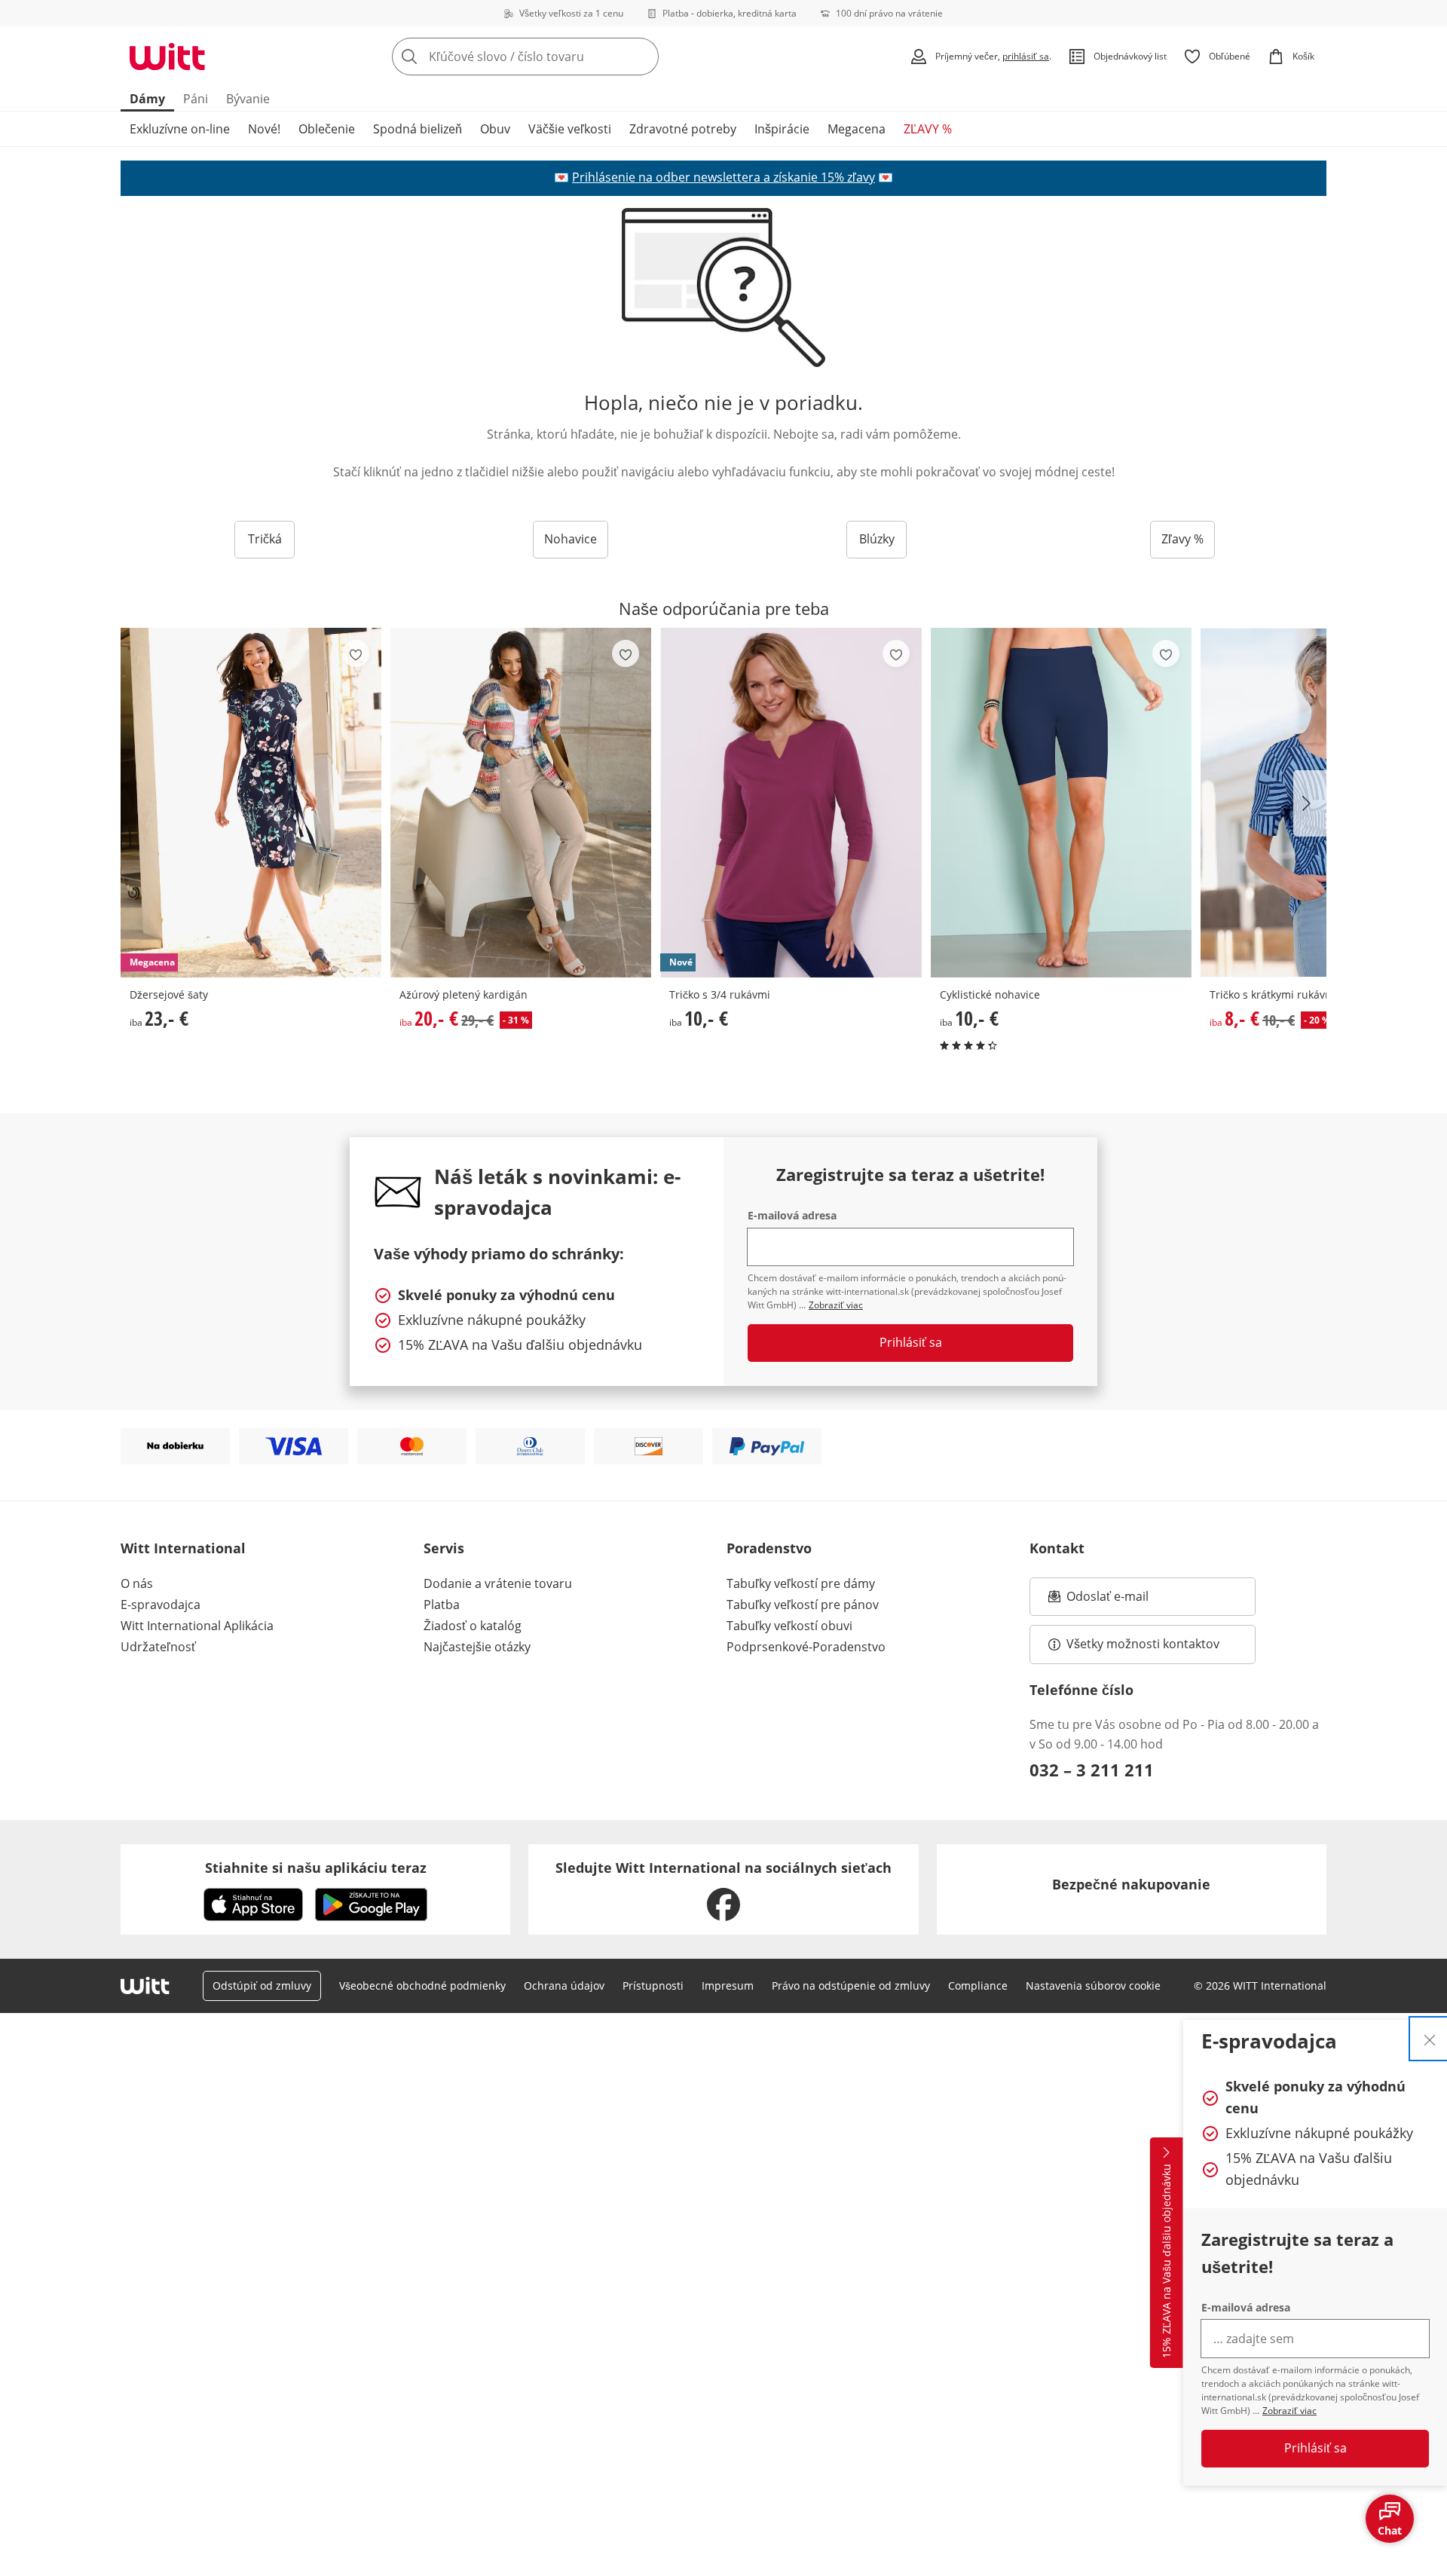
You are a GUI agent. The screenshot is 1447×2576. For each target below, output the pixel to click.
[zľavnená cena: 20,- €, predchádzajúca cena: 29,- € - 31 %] (521, 802)
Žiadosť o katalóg (473, 1626)
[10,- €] (1061, 802)
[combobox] (558, 57)
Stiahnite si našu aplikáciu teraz (316, 1868)
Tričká (265, 539)
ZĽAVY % (928, 129)
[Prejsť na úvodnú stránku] (167, 57)
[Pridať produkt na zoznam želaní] (356, 653)
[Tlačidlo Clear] (643, 57)
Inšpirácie (782, 129)
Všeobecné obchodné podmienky (422, 1986)
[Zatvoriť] (1430, 2039)
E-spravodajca (161, 1605)
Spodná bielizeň (418, 129)
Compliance (978, 1986)
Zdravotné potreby (683, 129)
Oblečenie (327, 129)
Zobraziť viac (1289, 2411)
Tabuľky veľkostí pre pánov (803, 1605)
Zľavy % (1182, 539)
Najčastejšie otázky (477, 1647)
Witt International (183, 1548)
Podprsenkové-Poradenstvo (806, 1647)
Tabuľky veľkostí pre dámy (801, 1583)
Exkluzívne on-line (180, 129)
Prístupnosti (653, 1986)
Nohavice (571, 539)
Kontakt (1057, 1548)
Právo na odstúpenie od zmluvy (851, 1986)
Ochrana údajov (564, 1986)
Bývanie (248, 99)
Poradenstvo (769, 1548)
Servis (444, 1548)
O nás (137, 1583)
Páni (196, 99)
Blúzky (877, 539)
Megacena (857, 129)
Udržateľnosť (158, 1647)
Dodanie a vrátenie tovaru (498, 1583)
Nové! (264, 129)
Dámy (147, 99)
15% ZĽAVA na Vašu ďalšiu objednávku (1166, 2261)
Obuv (495, 129)
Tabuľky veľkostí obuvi (789, 1626)
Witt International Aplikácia (197, 1626)
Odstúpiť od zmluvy (262, 1986)
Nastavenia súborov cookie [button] (1093, 1986)
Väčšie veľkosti (570, 129)
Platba (442, 1605)
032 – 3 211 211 (1092, 1770)
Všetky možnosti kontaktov (1143, 1644)
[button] (1310, 803)
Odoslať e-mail (1123, 1601)
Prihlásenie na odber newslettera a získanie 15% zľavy (723, 177)
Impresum (728, 1986)
